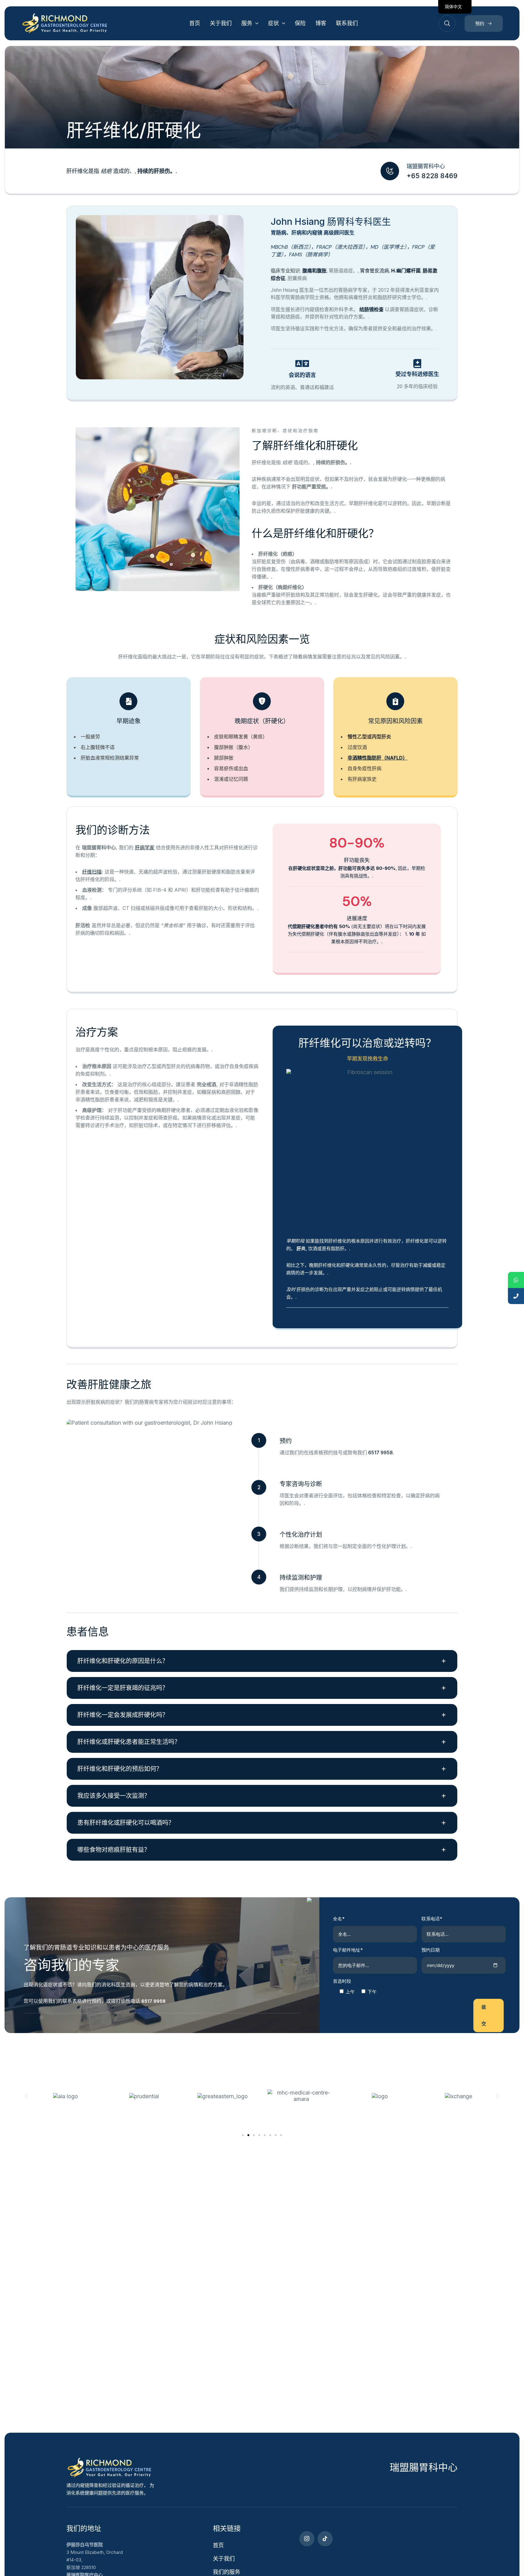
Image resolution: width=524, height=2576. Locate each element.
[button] (26, 2096)
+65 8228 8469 (432, 176)
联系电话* (432, 1919)
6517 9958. (381, 1453)
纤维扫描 (92, 872)
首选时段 (342, 1981)
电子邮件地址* (348, 1950)
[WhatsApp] (516, 1280)
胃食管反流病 (375, 271)
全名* (339, 1919)
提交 (484, 2015)
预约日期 (431, 1950)
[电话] (516, 1296)
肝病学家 (145, 847)
